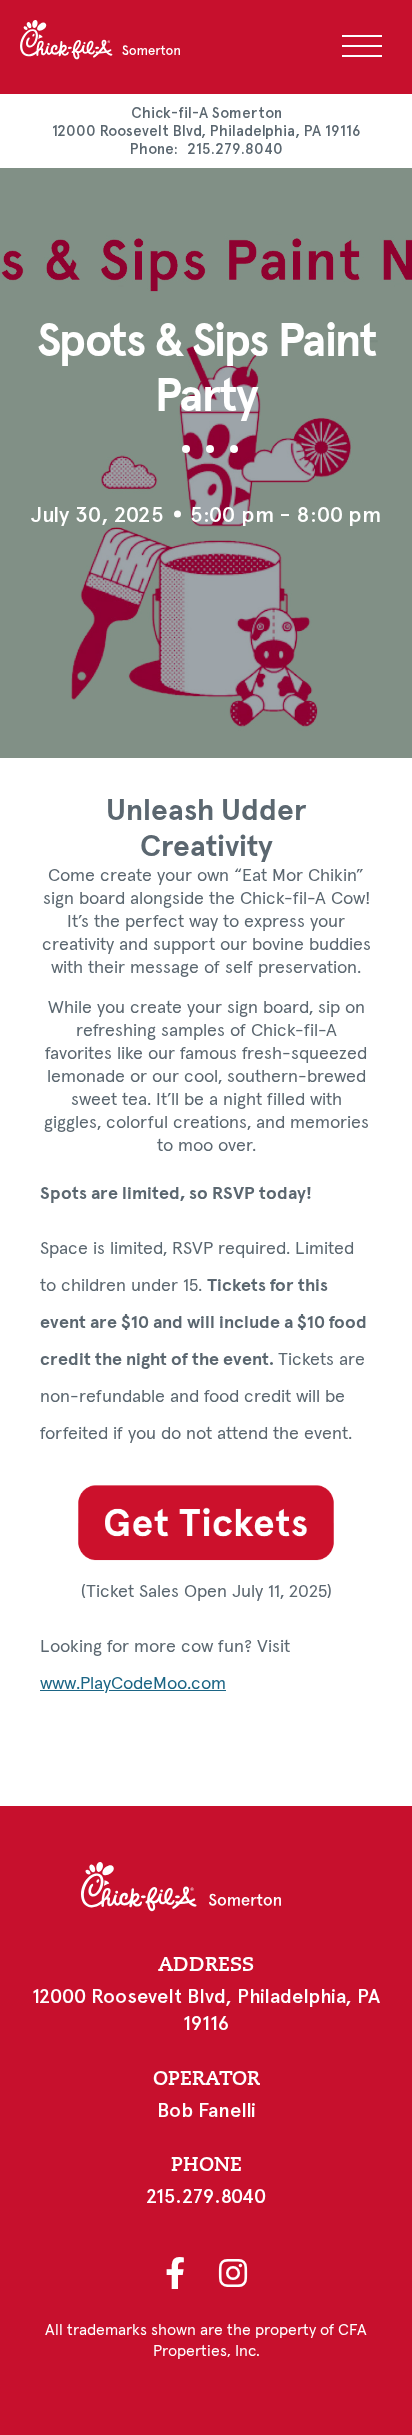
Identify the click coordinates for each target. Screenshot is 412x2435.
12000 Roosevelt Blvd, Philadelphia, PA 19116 (206, 131)
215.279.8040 (235, 149)
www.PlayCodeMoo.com (133, 1684)
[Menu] (362, 46)
